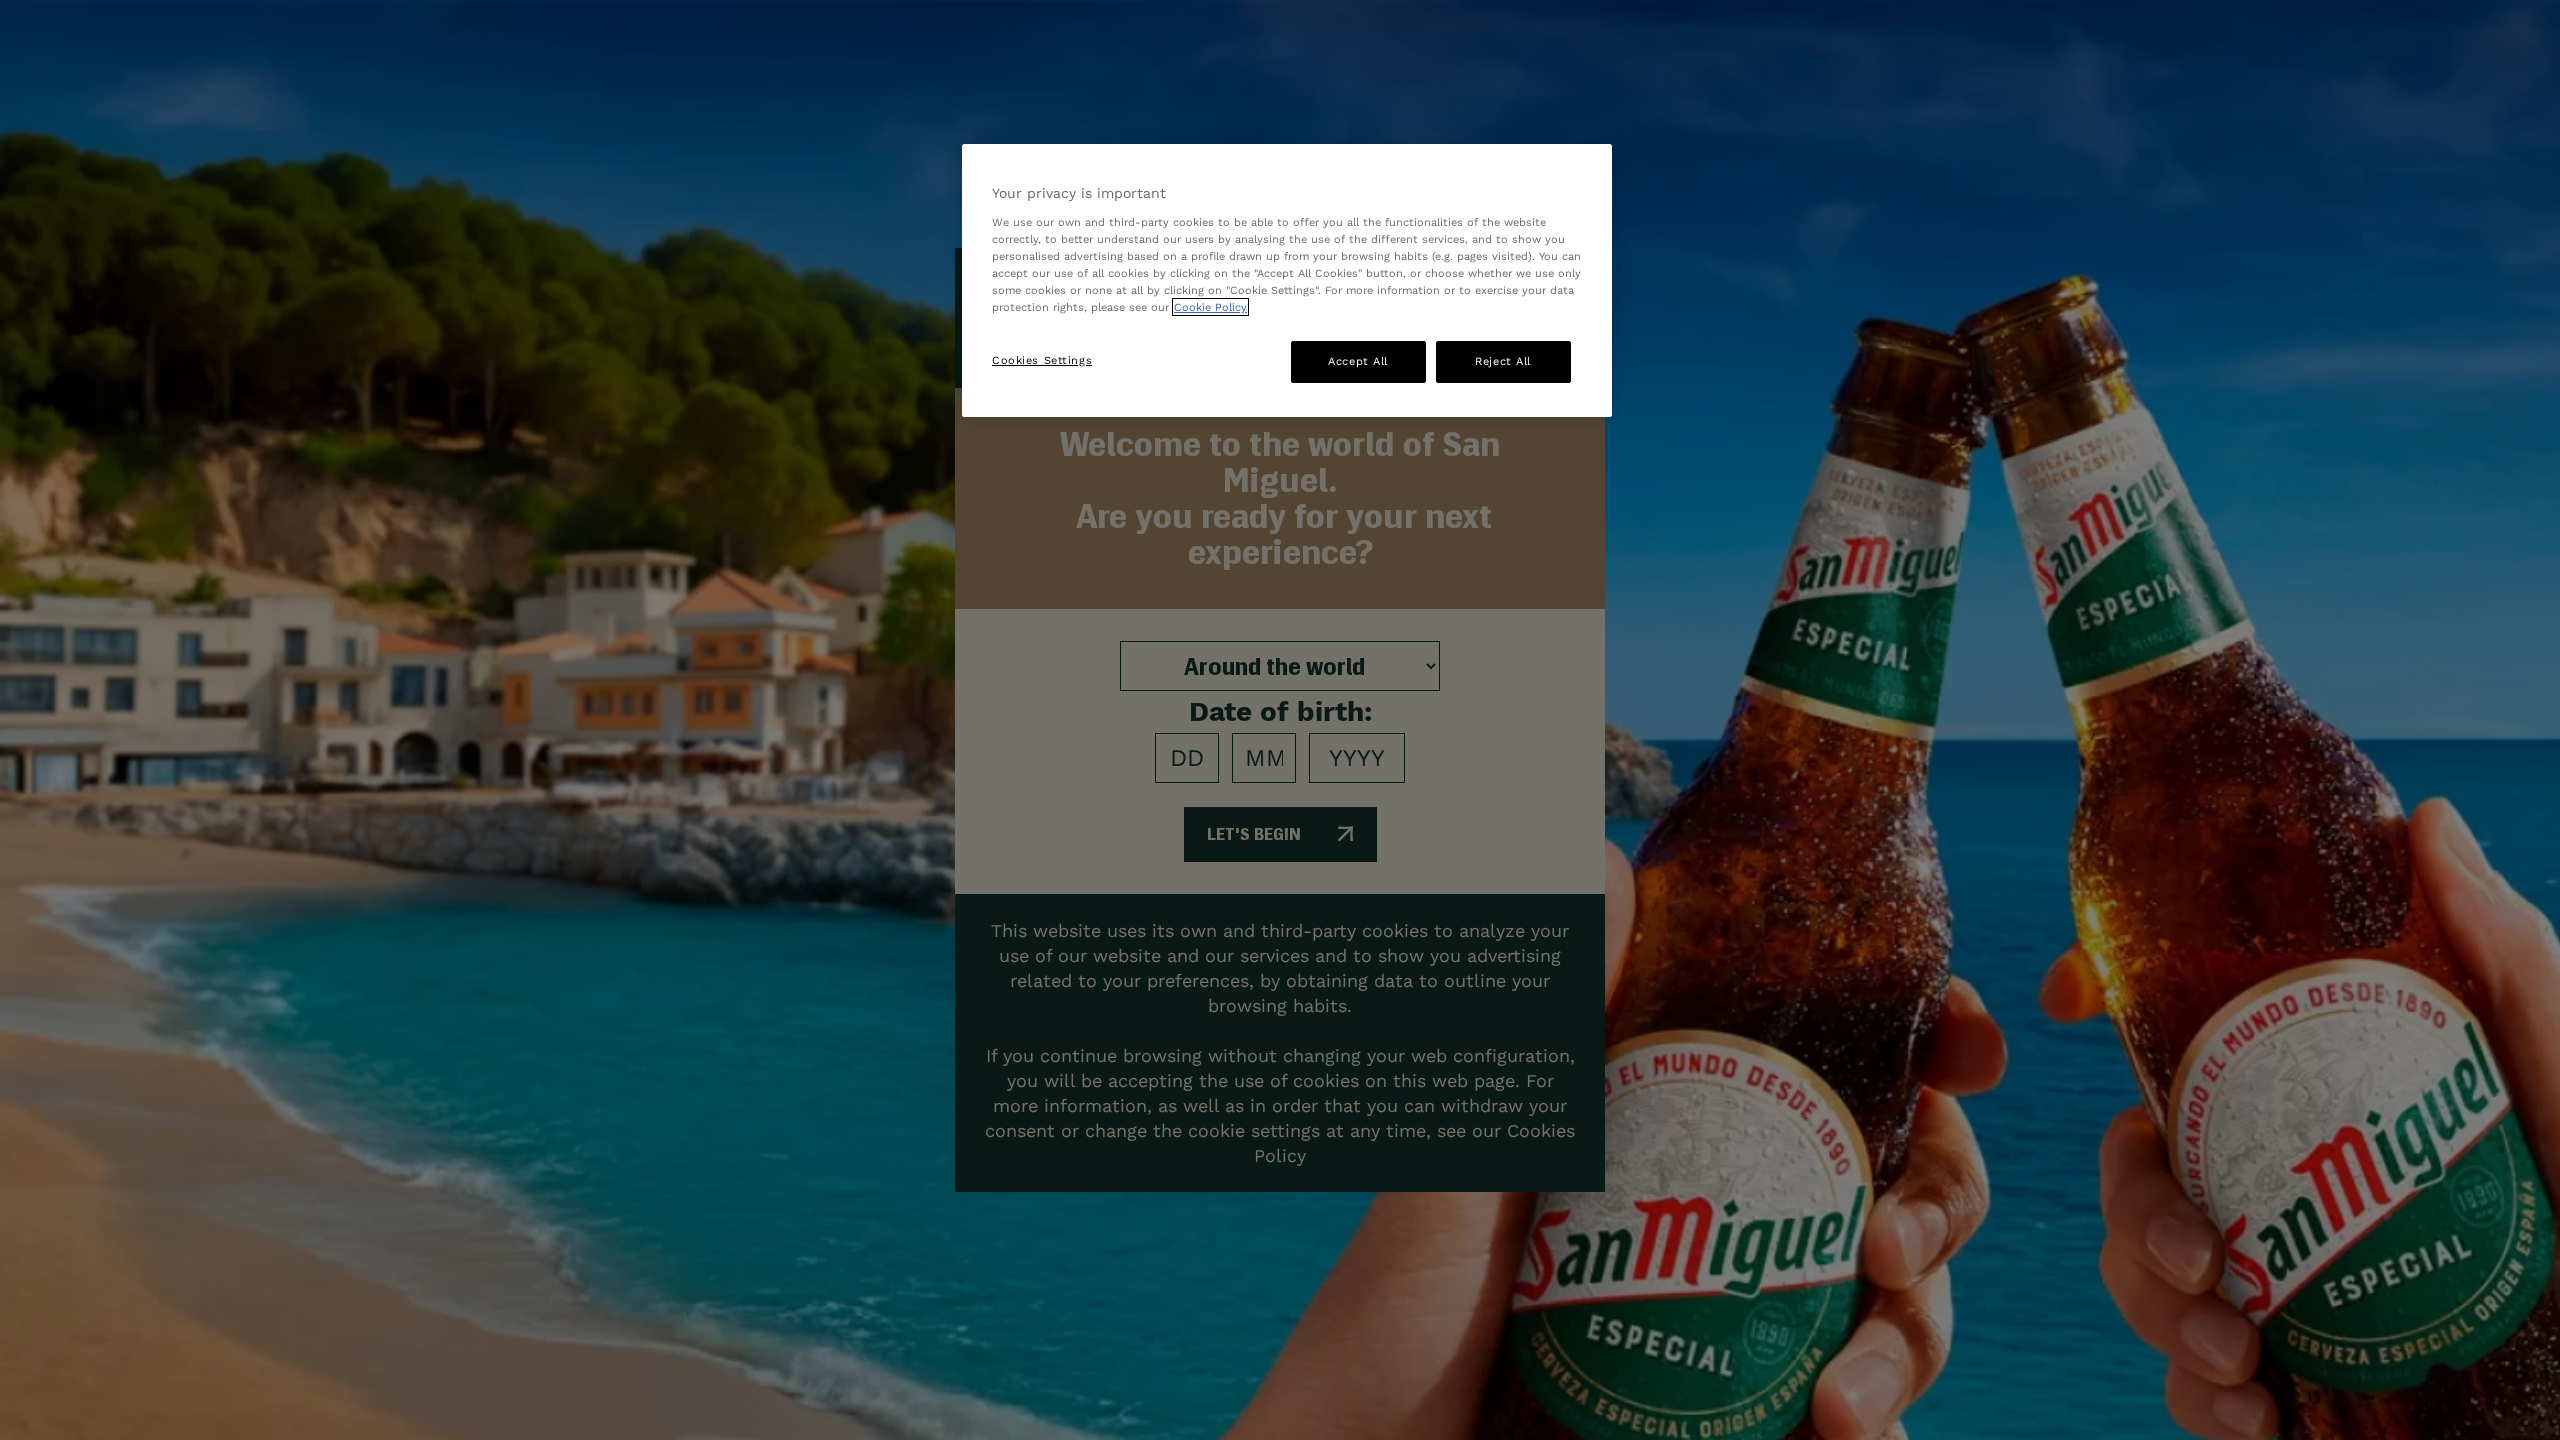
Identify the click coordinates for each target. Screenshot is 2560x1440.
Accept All (1358, 361)
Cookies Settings (1042, 360)
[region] (1287, 280)
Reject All (1503, 361)
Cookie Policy (1210, 307)
